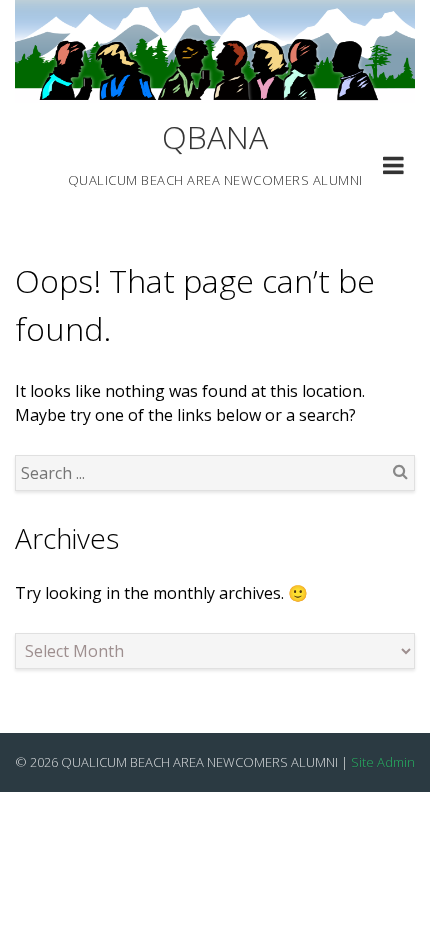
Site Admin (383, 762)
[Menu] (393, 168)
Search (400, 471)
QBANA (215, 136)
